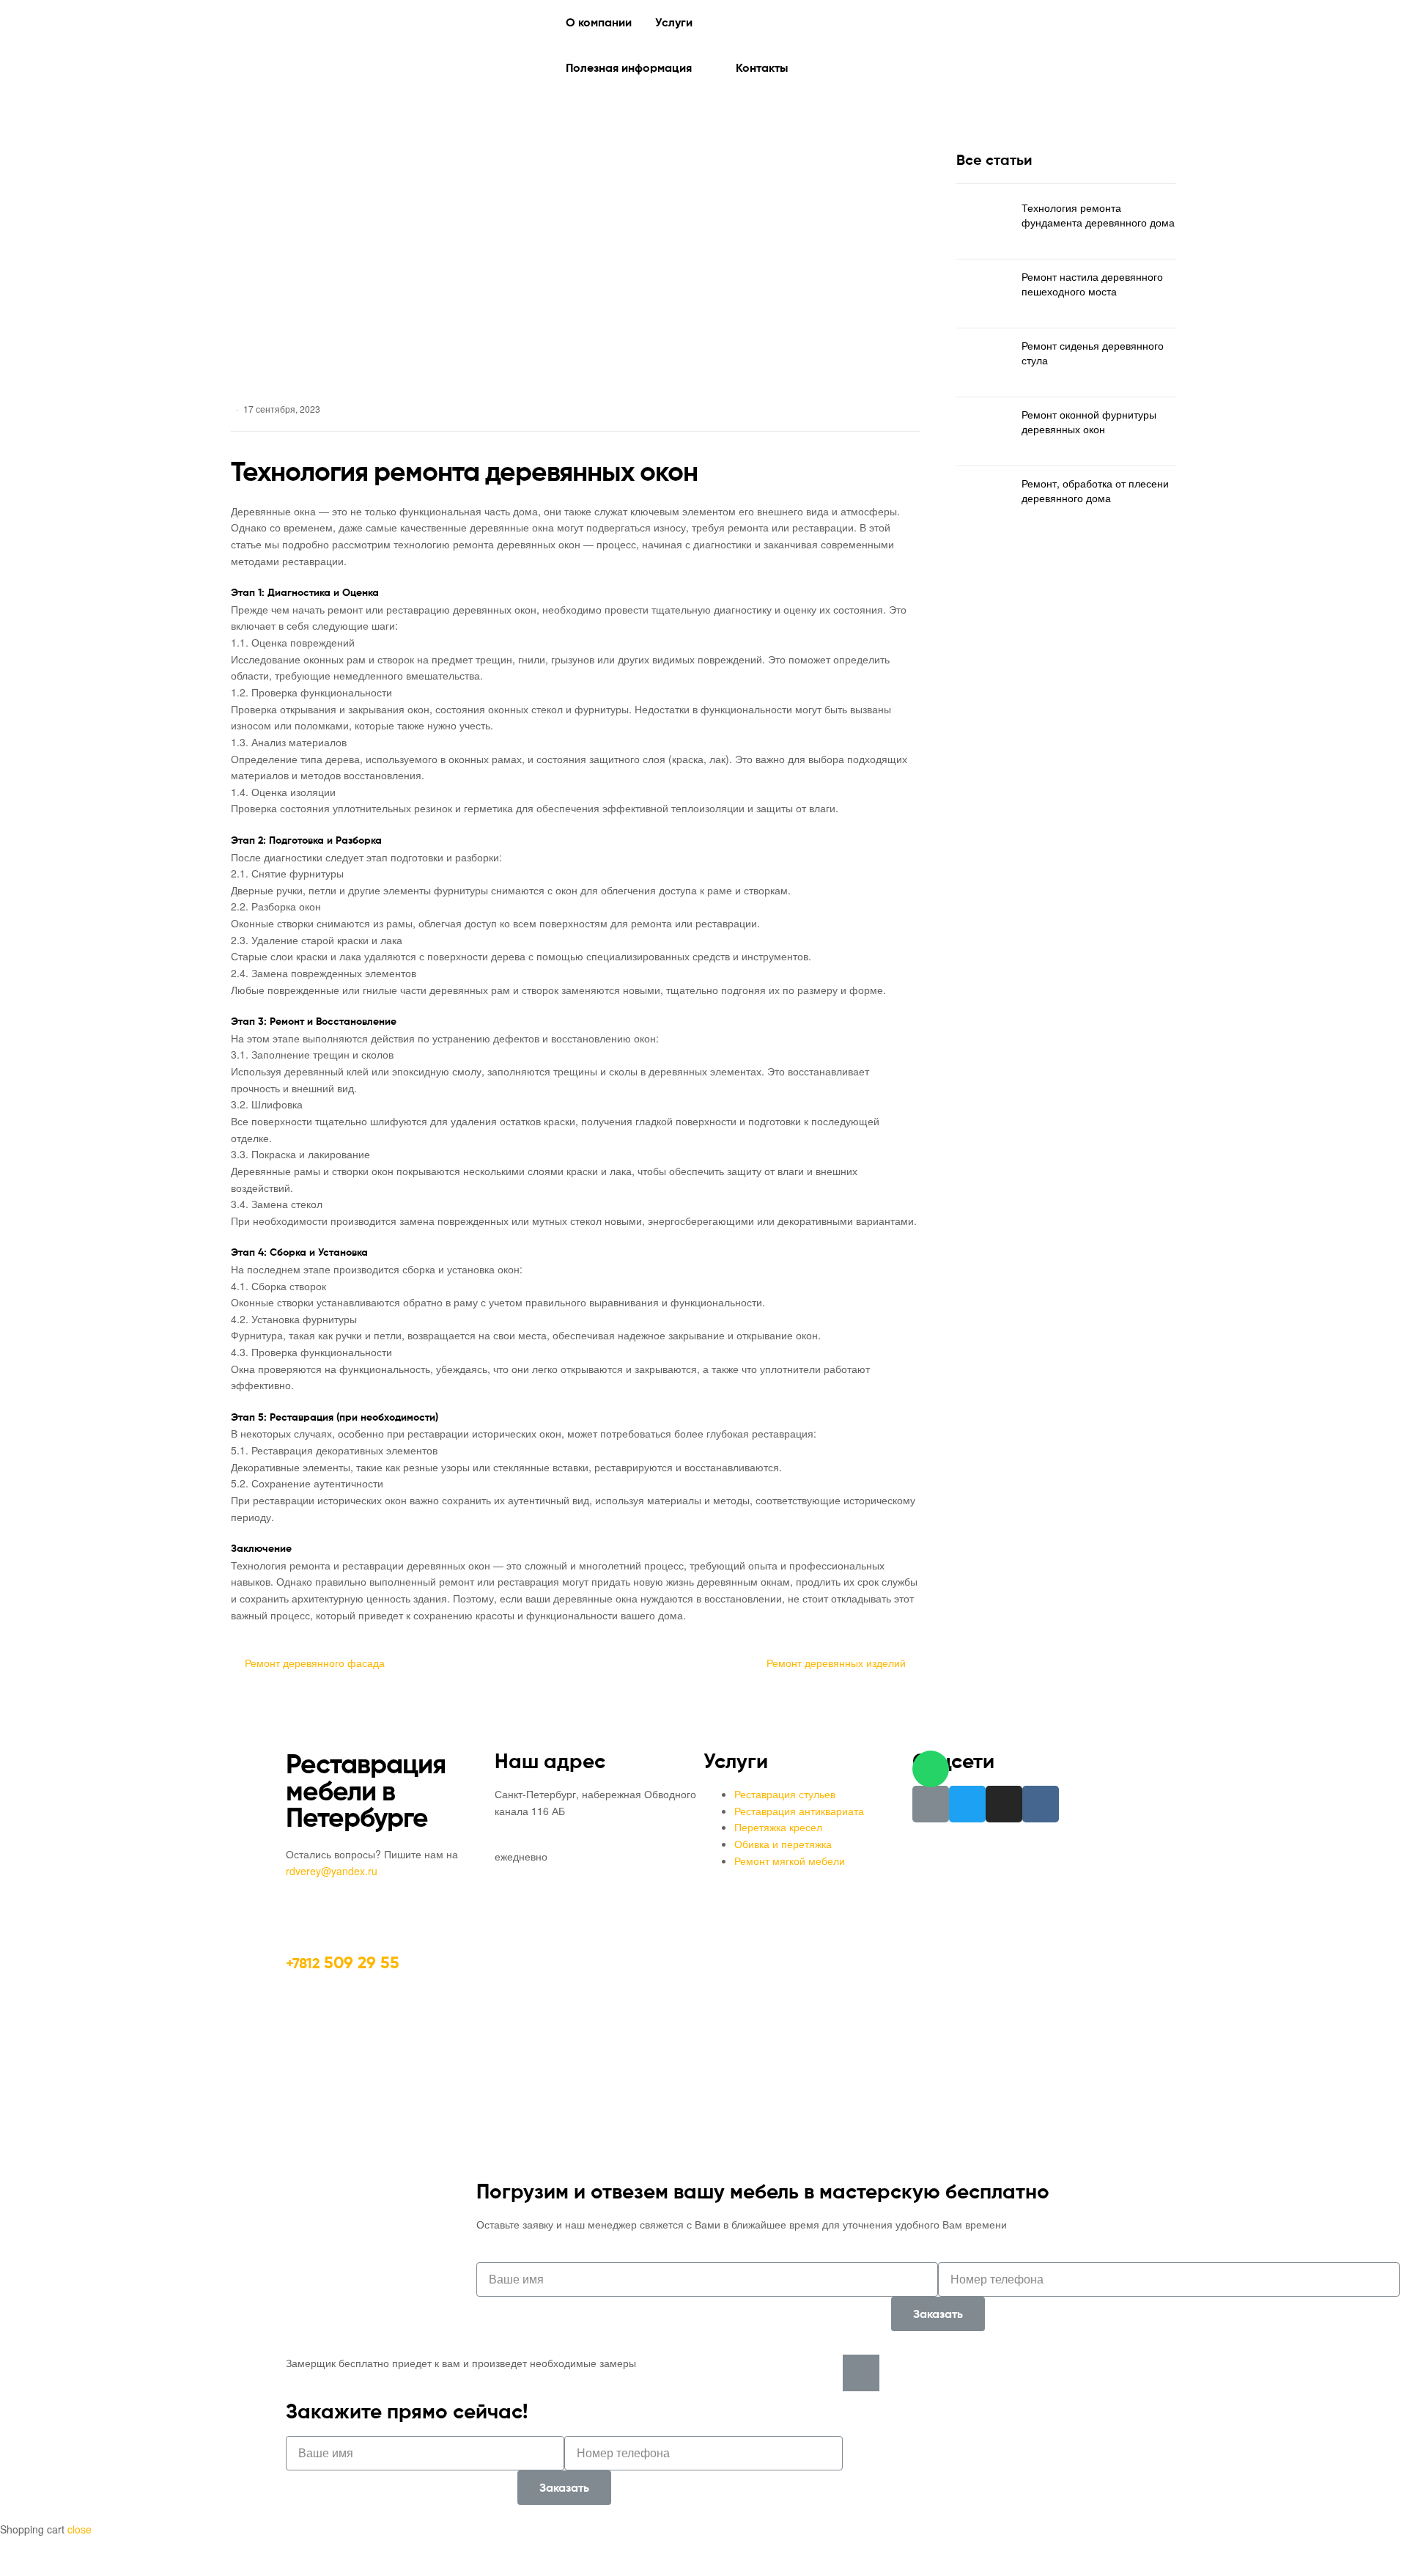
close (80, 2529)
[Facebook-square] (931, 1804)
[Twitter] (967, 1804)
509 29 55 (343, 1962)
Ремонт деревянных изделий (836, 1662)
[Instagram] (1004, 1804)
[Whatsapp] (931, 1769)
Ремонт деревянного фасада (314, 1662)
